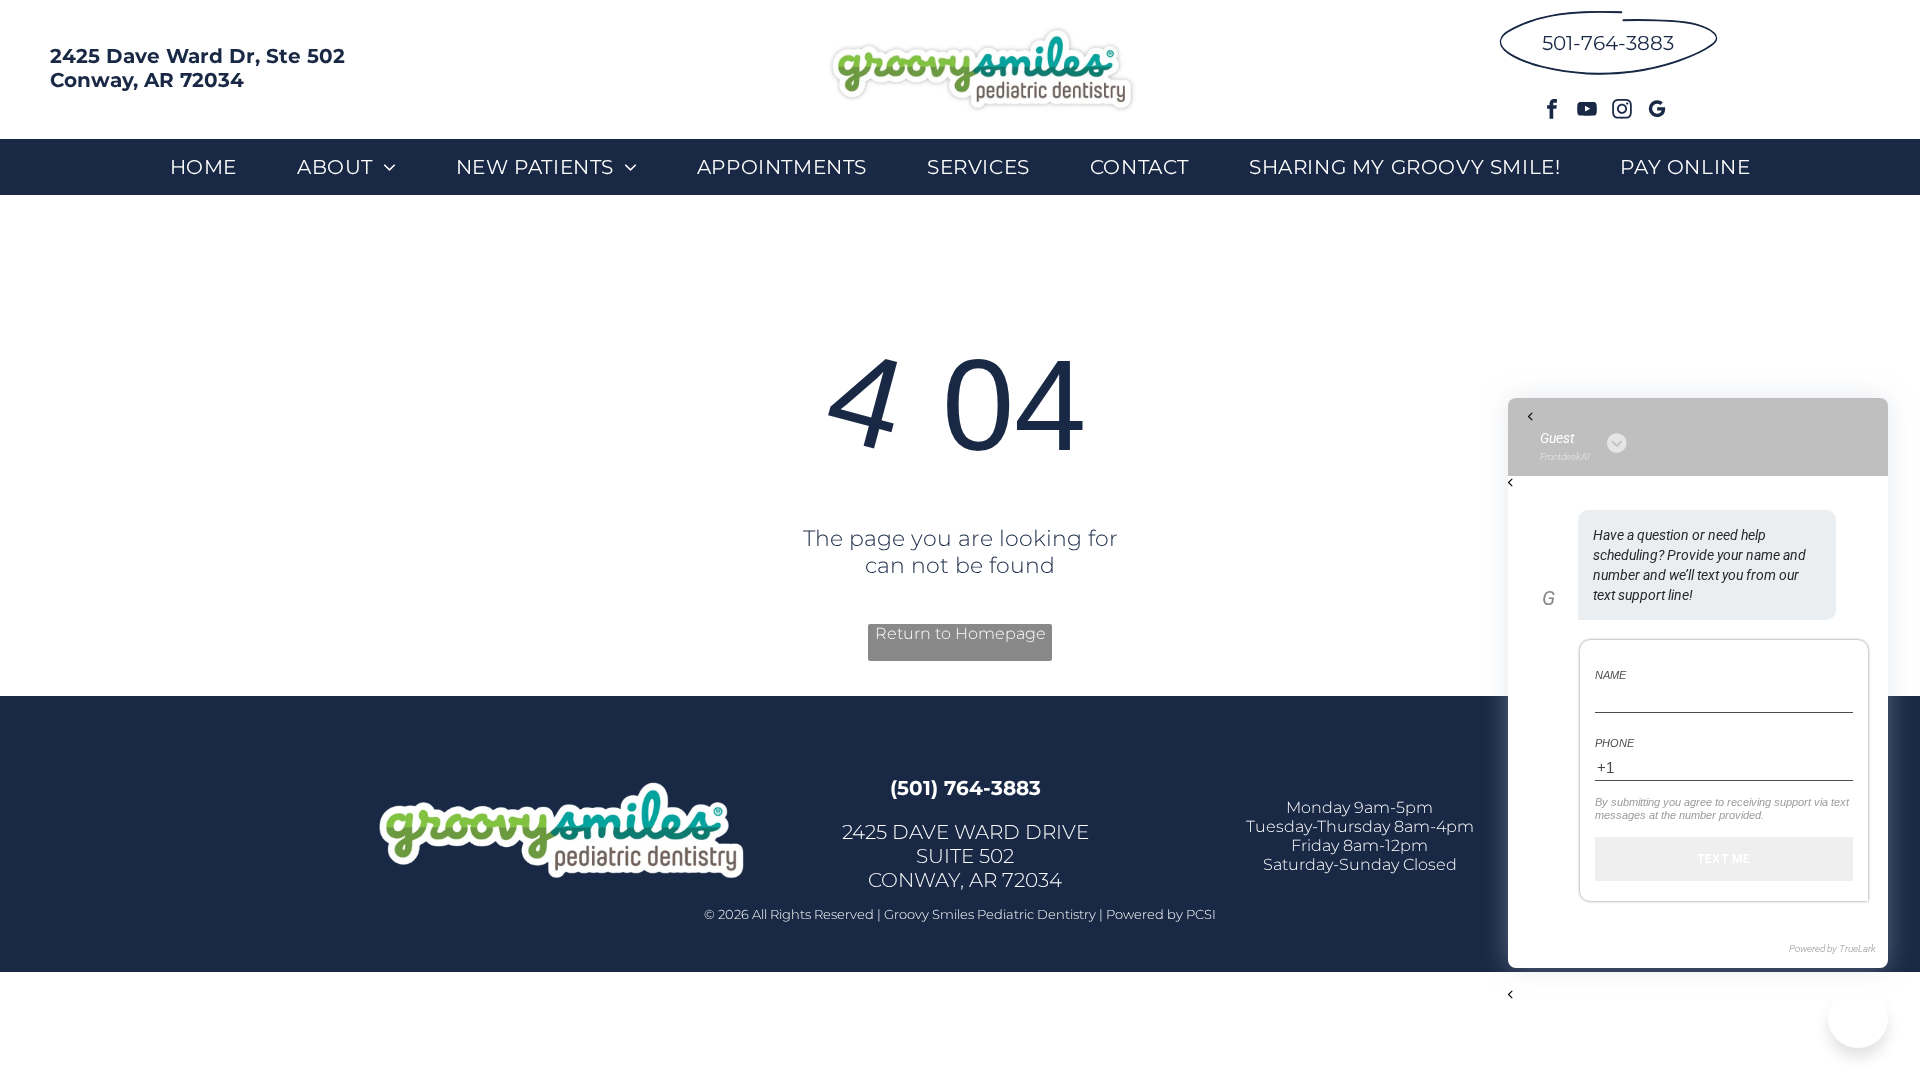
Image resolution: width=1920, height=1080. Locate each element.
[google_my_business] (1657, 111)
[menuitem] (203, 167)
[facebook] (1552, 111)
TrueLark (1857, 948)
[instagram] (1622, 111)
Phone (1614, 743)
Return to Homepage (960, 633)
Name (1610, 675)
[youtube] (1587, 111)
